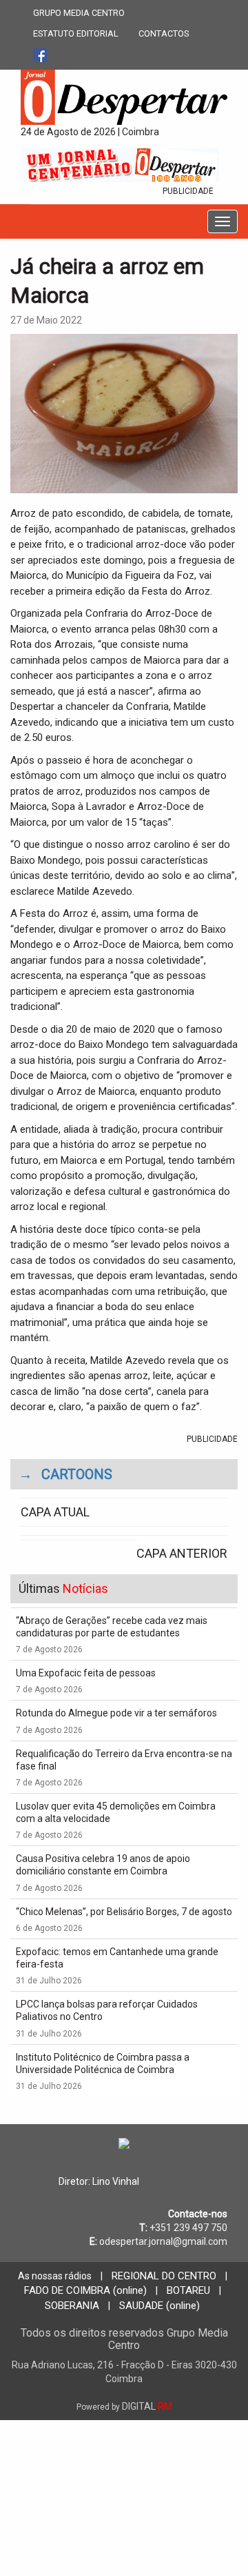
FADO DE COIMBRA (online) (85, 2290)
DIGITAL (124, 2406)
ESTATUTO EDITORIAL (76, 33)
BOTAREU (188, 2290)
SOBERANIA (72, 2306)
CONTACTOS (164, 33)
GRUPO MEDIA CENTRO (79, 13)
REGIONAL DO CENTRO (164, 2276)
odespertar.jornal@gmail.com (163, 2241)
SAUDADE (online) (159, 2306)
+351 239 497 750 (188, 2228)
